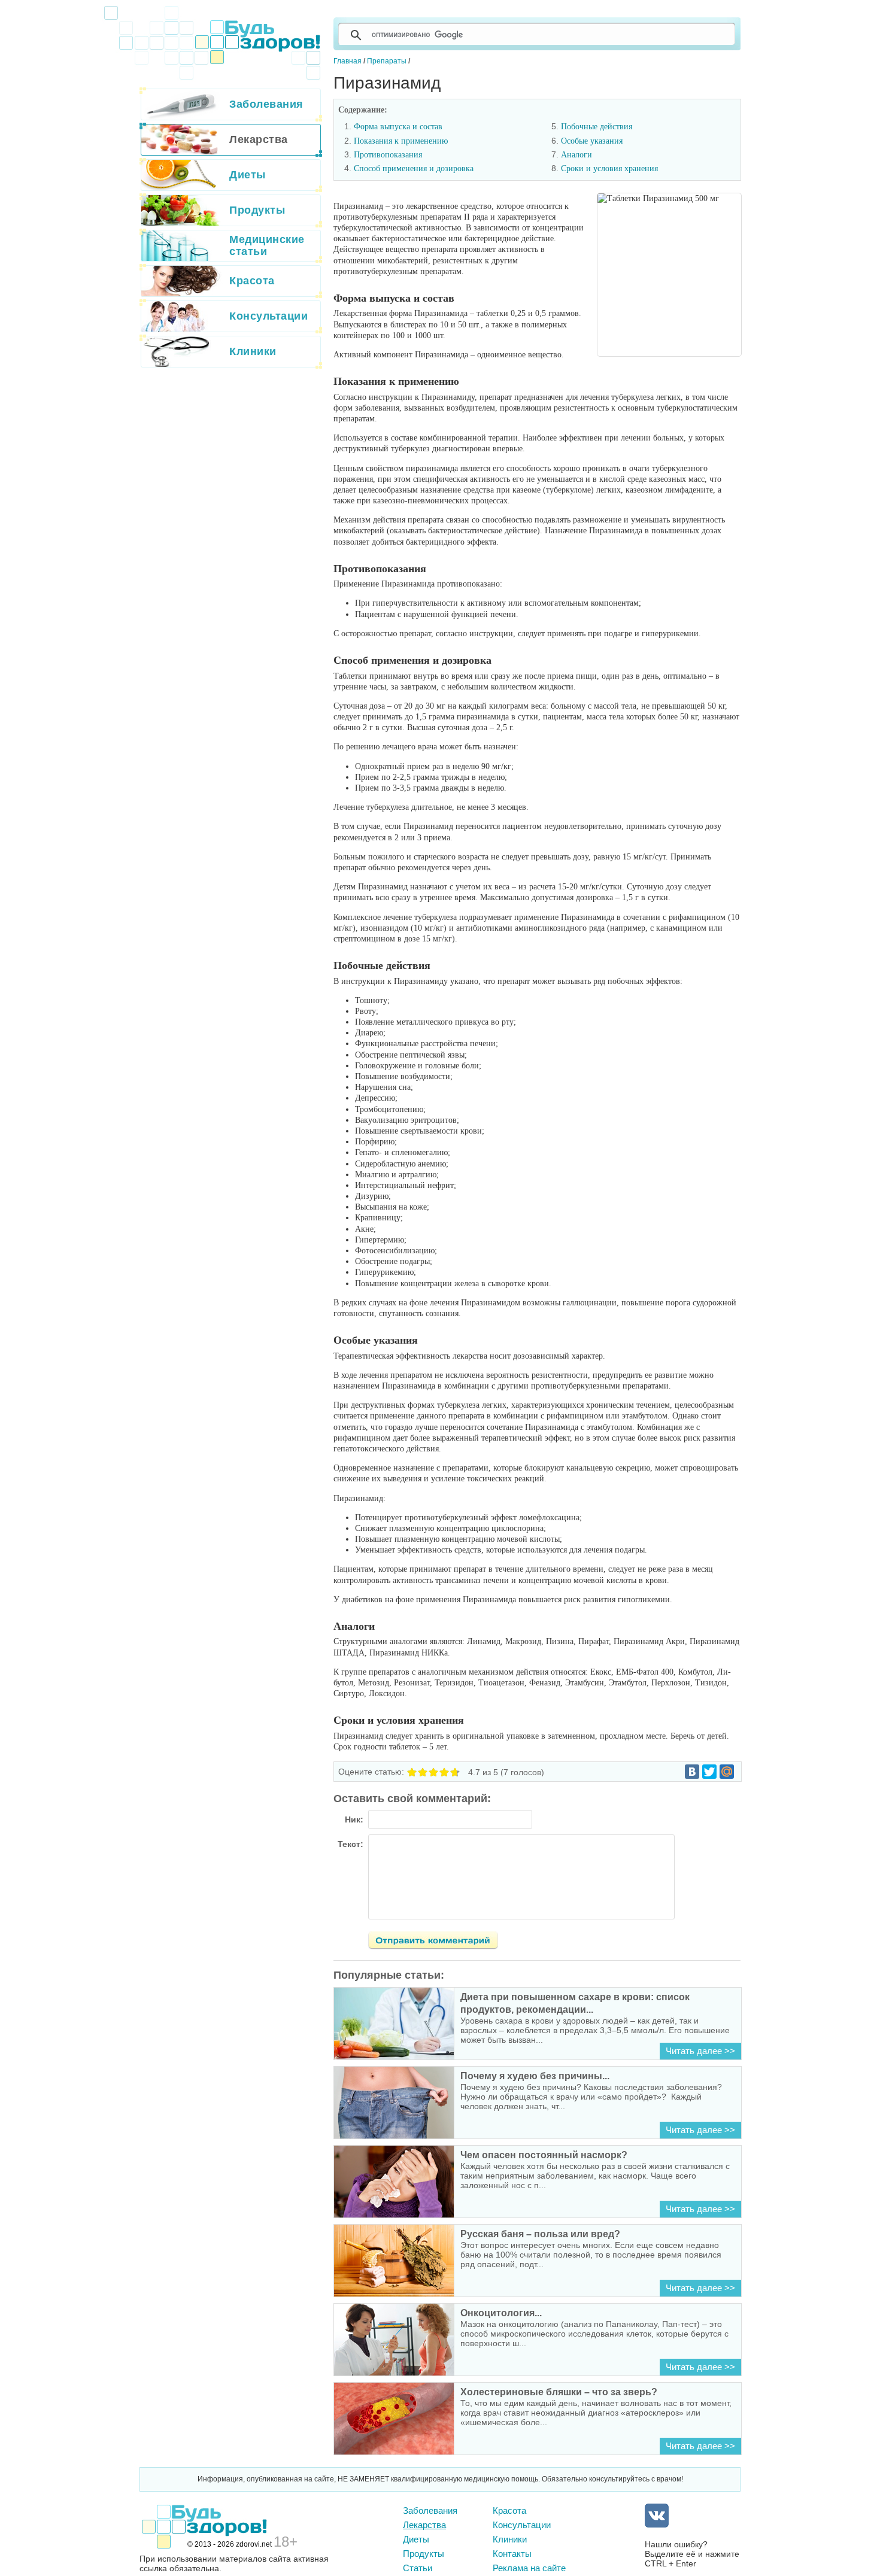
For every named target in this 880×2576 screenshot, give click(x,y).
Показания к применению (401, 141)
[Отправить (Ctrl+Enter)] (440, 1942)
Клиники (510, 2539)
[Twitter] (709, 1772)
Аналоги (576, 155)
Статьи (418, 2568)
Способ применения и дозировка (414, 168)
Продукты (424, 2554)
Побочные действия (597, 127)
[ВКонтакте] (692, 1772)
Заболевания (430, 2510)
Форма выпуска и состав (398, 127)
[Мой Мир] (727, 1772)
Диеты (416, 2539)
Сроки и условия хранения (609, 168)
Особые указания (592, 141)
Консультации (522, 2525)
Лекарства (424, 2525)
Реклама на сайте (529, 2568)
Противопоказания (388, 155)
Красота (509, 2510)
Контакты (512, 2554)
